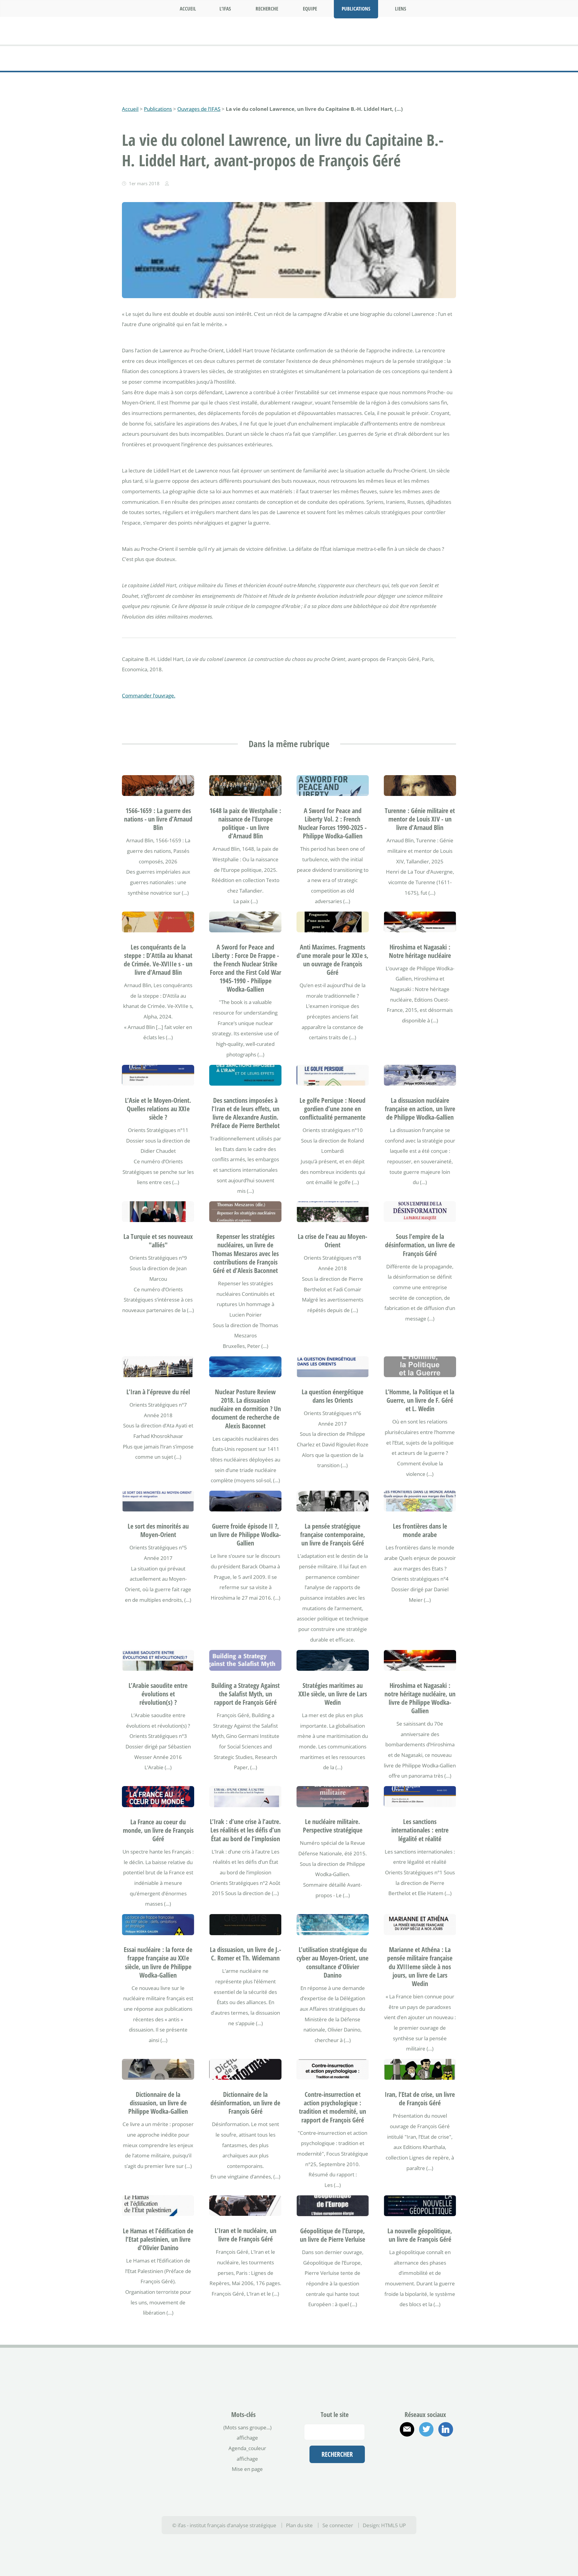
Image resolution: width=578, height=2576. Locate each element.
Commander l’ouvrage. (149, 695)
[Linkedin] (446, 2429)
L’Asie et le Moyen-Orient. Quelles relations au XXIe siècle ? (158, 1109)
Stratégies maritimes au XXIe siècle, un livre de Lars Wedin (333, 1694)
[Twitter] (426, 2429)
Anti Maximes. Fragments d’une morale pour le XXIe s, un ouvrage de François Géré (333, 960)
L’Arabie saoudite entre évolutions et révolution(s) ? (158, 1694)
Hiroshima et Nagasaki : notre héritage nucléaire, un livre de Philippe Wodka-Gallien (420, 1698)
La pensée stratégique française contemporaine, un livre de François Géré (333, 1534)
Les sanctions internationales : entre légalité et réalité (420, 1830)
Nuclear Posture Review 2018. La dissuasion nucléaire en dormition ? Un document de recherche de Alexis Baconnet (245, 1409)
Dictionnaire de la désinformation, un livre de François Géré (245, 2103)
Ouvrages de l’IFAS (199, 109)
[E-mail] (407, 2429)
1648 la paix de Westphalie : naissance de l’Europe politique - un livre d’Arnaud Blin (245, 823)
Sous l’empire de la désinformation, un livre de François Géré (420, 1245)
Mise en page (247, 2469)
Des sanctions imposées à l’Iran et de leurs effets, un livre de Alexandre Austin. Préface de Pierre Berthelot (245, 1113)
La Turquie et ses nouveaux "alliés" (158, 1241)
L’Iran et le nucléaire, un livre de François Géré (245, 2235)
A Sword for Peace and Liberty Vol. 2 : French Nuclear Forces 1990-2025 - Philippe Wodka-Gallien (333, 823)
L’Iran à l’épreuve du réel (158, 1392)
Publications (158, 109)
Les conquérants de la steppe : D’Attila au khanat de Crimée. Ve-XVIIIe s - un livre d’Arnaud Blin (158, 960)
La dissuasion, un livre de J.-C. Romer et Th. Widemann (245, 1954)
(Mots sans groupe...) (247, 2427)
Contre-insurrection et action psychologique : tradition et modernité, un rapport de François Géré (333, 2107)
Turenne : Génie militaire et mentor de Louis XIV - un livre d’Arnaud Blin (420, 819)
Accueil (130, 109)
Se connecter (338, 2525)
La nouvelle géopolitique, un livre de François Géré (420, 2235)
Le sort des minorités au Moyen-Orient (158, 1530)
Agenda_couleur (247, 2448)
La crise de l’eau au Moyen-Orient (333, 1241)
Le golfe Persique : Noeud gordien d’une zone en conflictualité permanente (333, 1109)
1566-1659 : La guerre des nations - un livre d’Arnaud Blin (158, 819)
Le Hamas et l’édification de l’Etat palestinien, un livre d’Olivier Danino (158, 2239)
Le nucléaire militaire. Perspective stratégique (333, 1826)
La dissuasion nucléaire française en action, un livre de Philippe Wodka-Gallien (420, 1109)
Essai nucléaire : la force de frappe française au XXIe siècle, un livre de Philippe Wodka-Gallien (158, 1962)
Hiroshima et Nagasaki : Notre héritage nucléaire (420, 951)
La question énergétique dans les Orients (333, 1396)
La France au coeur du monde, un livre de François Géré (158, 1830)
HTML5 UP (393, 2525)
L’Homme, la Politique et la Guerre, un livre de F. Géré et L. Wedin (420, 1400)
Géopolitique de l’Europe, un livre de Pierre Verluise (333, 2235)
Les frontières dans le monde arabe (420, 1530)
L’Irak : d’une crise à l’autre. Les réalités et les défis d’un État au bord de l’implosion (245, 1830)
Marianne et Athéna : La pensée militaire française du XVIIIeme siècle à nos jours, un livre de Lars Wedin (420, 1966)
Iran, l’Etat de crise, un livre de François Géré (420, 2099)
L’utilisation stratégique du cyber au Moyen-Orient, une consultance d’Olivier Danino (333, 1962)
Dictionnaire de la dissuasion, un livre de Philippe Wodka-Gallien (158, 2103)
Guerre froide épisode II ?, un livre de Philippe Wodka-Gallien (245, 1534)
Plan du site (299, 2525)
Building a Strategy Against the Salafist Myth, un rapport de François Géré (245, 1694)
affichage (247, 2437)
